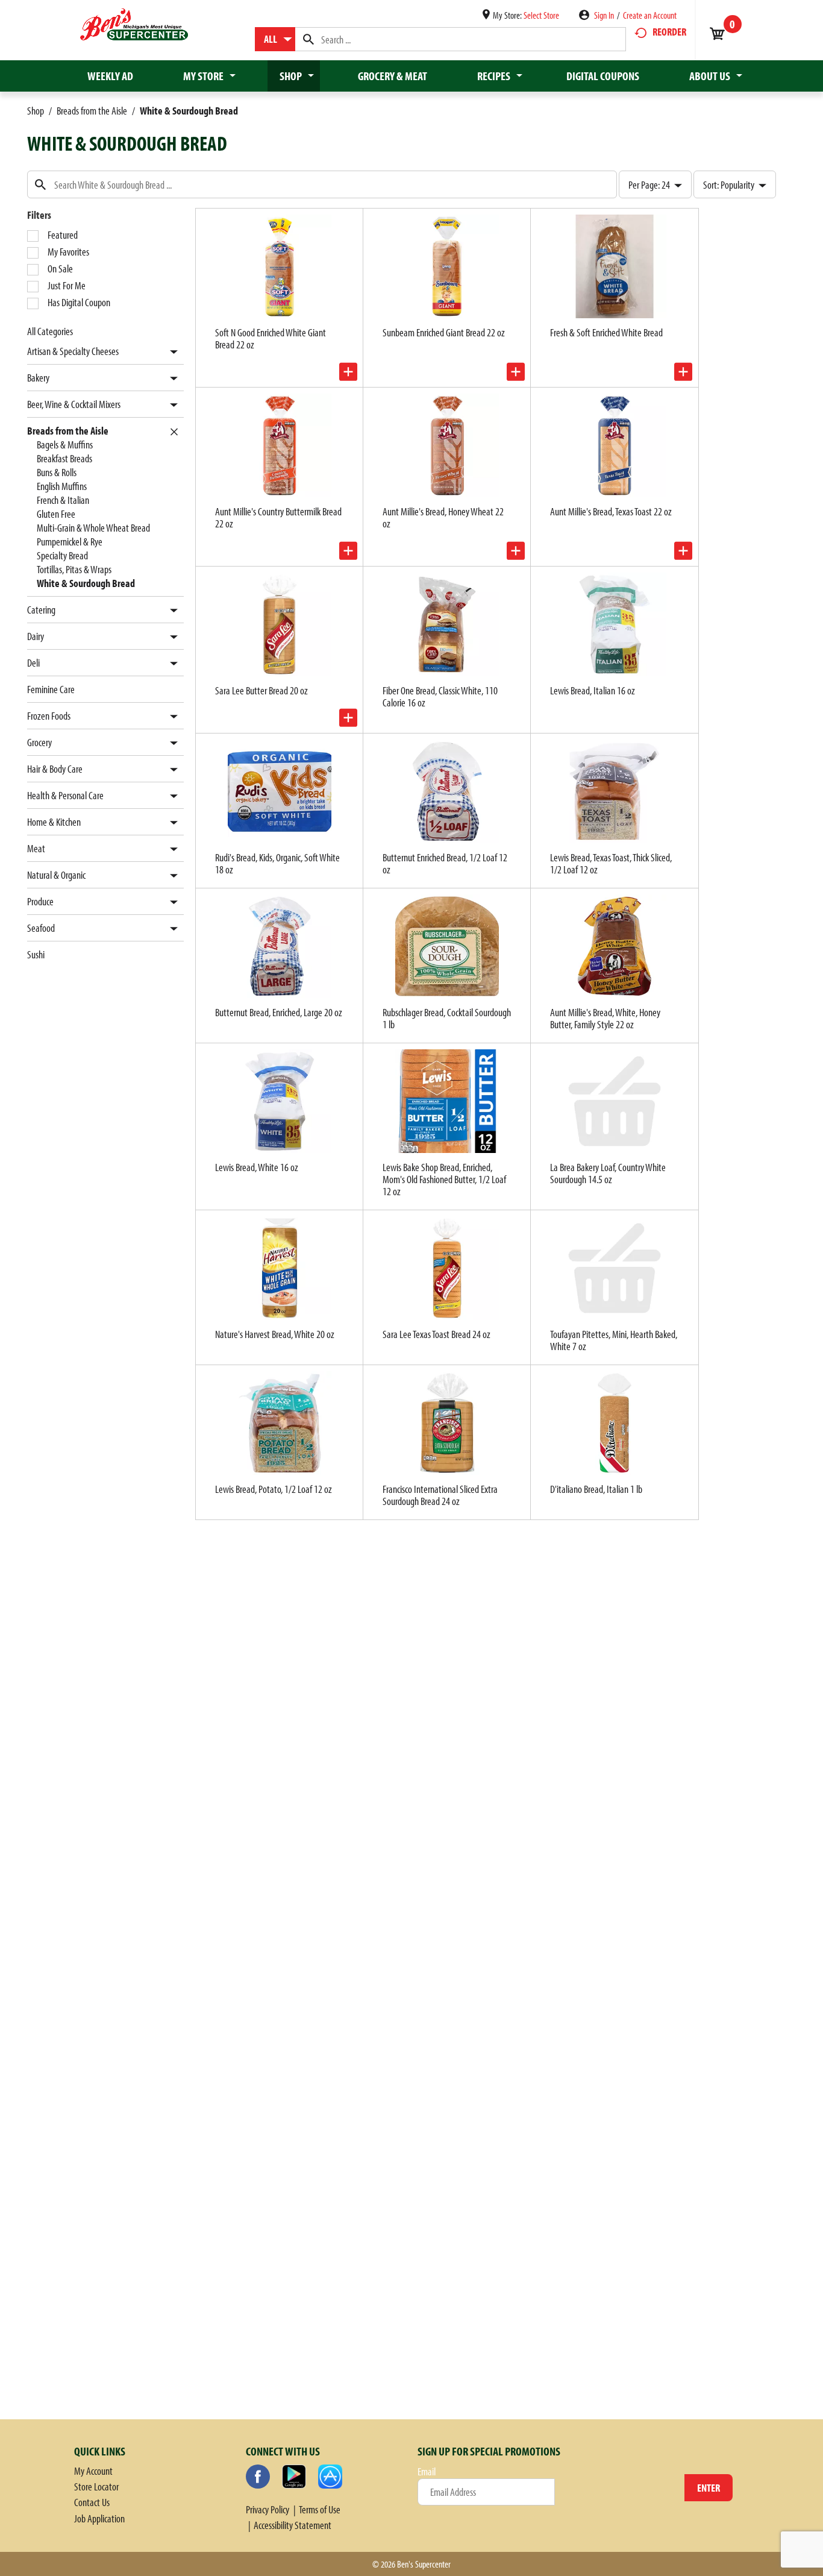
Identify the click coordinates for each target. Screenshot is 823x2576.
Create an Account (650, 15)
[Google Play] (294, 2477)
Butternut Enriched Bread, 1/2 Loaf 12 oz (445, 863)
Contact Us (92, 2502)
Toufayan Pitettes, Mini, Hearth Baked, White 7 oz (614, 1340)
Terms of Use (320, 2509)
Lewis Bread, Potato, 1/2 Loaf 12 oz (274, 1489)
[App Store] (330, 2477)
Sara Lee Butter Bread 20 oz (261, 690)
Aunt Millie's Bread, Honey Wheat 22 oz (443, 517)
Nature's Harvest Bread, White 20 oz (275, 1334)
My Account (93, 2471)
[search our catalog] (308, 39)
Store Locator (96, 2486)
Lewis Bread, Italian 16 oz (593, 690)
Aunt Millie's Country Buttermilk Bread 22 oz (278, 517)
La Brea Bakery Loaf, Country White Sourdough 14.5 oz (608, 1173)
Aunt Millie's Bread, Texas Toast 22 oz (611, 511)
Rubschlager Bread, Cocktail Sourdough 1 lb (447, 1018)
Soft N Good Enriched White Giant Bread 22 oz (271, 338)
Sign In (604, 15)
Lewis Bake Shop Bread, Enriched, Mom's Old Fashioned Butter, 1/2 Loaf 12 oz (444, 1179)
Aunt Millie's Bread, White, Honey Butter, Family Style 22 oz (605, 1018)
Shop (36, 111)
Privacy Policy (268, 2509)
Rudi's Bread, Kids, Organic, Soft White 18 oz (277, 863)
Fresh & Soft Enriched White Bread (606, 332)
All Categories (50, 331)
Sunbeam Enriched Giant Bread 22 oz (444, 332)
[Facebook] (258, 2477)
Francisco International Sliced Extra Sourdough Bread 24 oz (440, 1495)
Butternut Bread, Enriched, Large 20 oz (279, 1012)
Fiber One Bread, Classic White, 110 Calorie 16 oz (440, 696)
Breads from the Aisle (92, 111)
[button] (171, 352)
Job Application (99, 2518)
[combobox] (275, 39)
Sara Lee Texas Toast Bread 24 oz (437, 1334)
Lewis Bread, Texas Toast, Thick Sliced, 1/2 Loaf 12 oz (611, 863)
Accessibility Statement (293, 2525)
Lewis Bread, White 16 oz (257, 1167)
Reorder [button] (669, 32)
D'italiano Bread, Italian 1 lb (596, 1489)
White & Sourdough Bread (189, 111)
